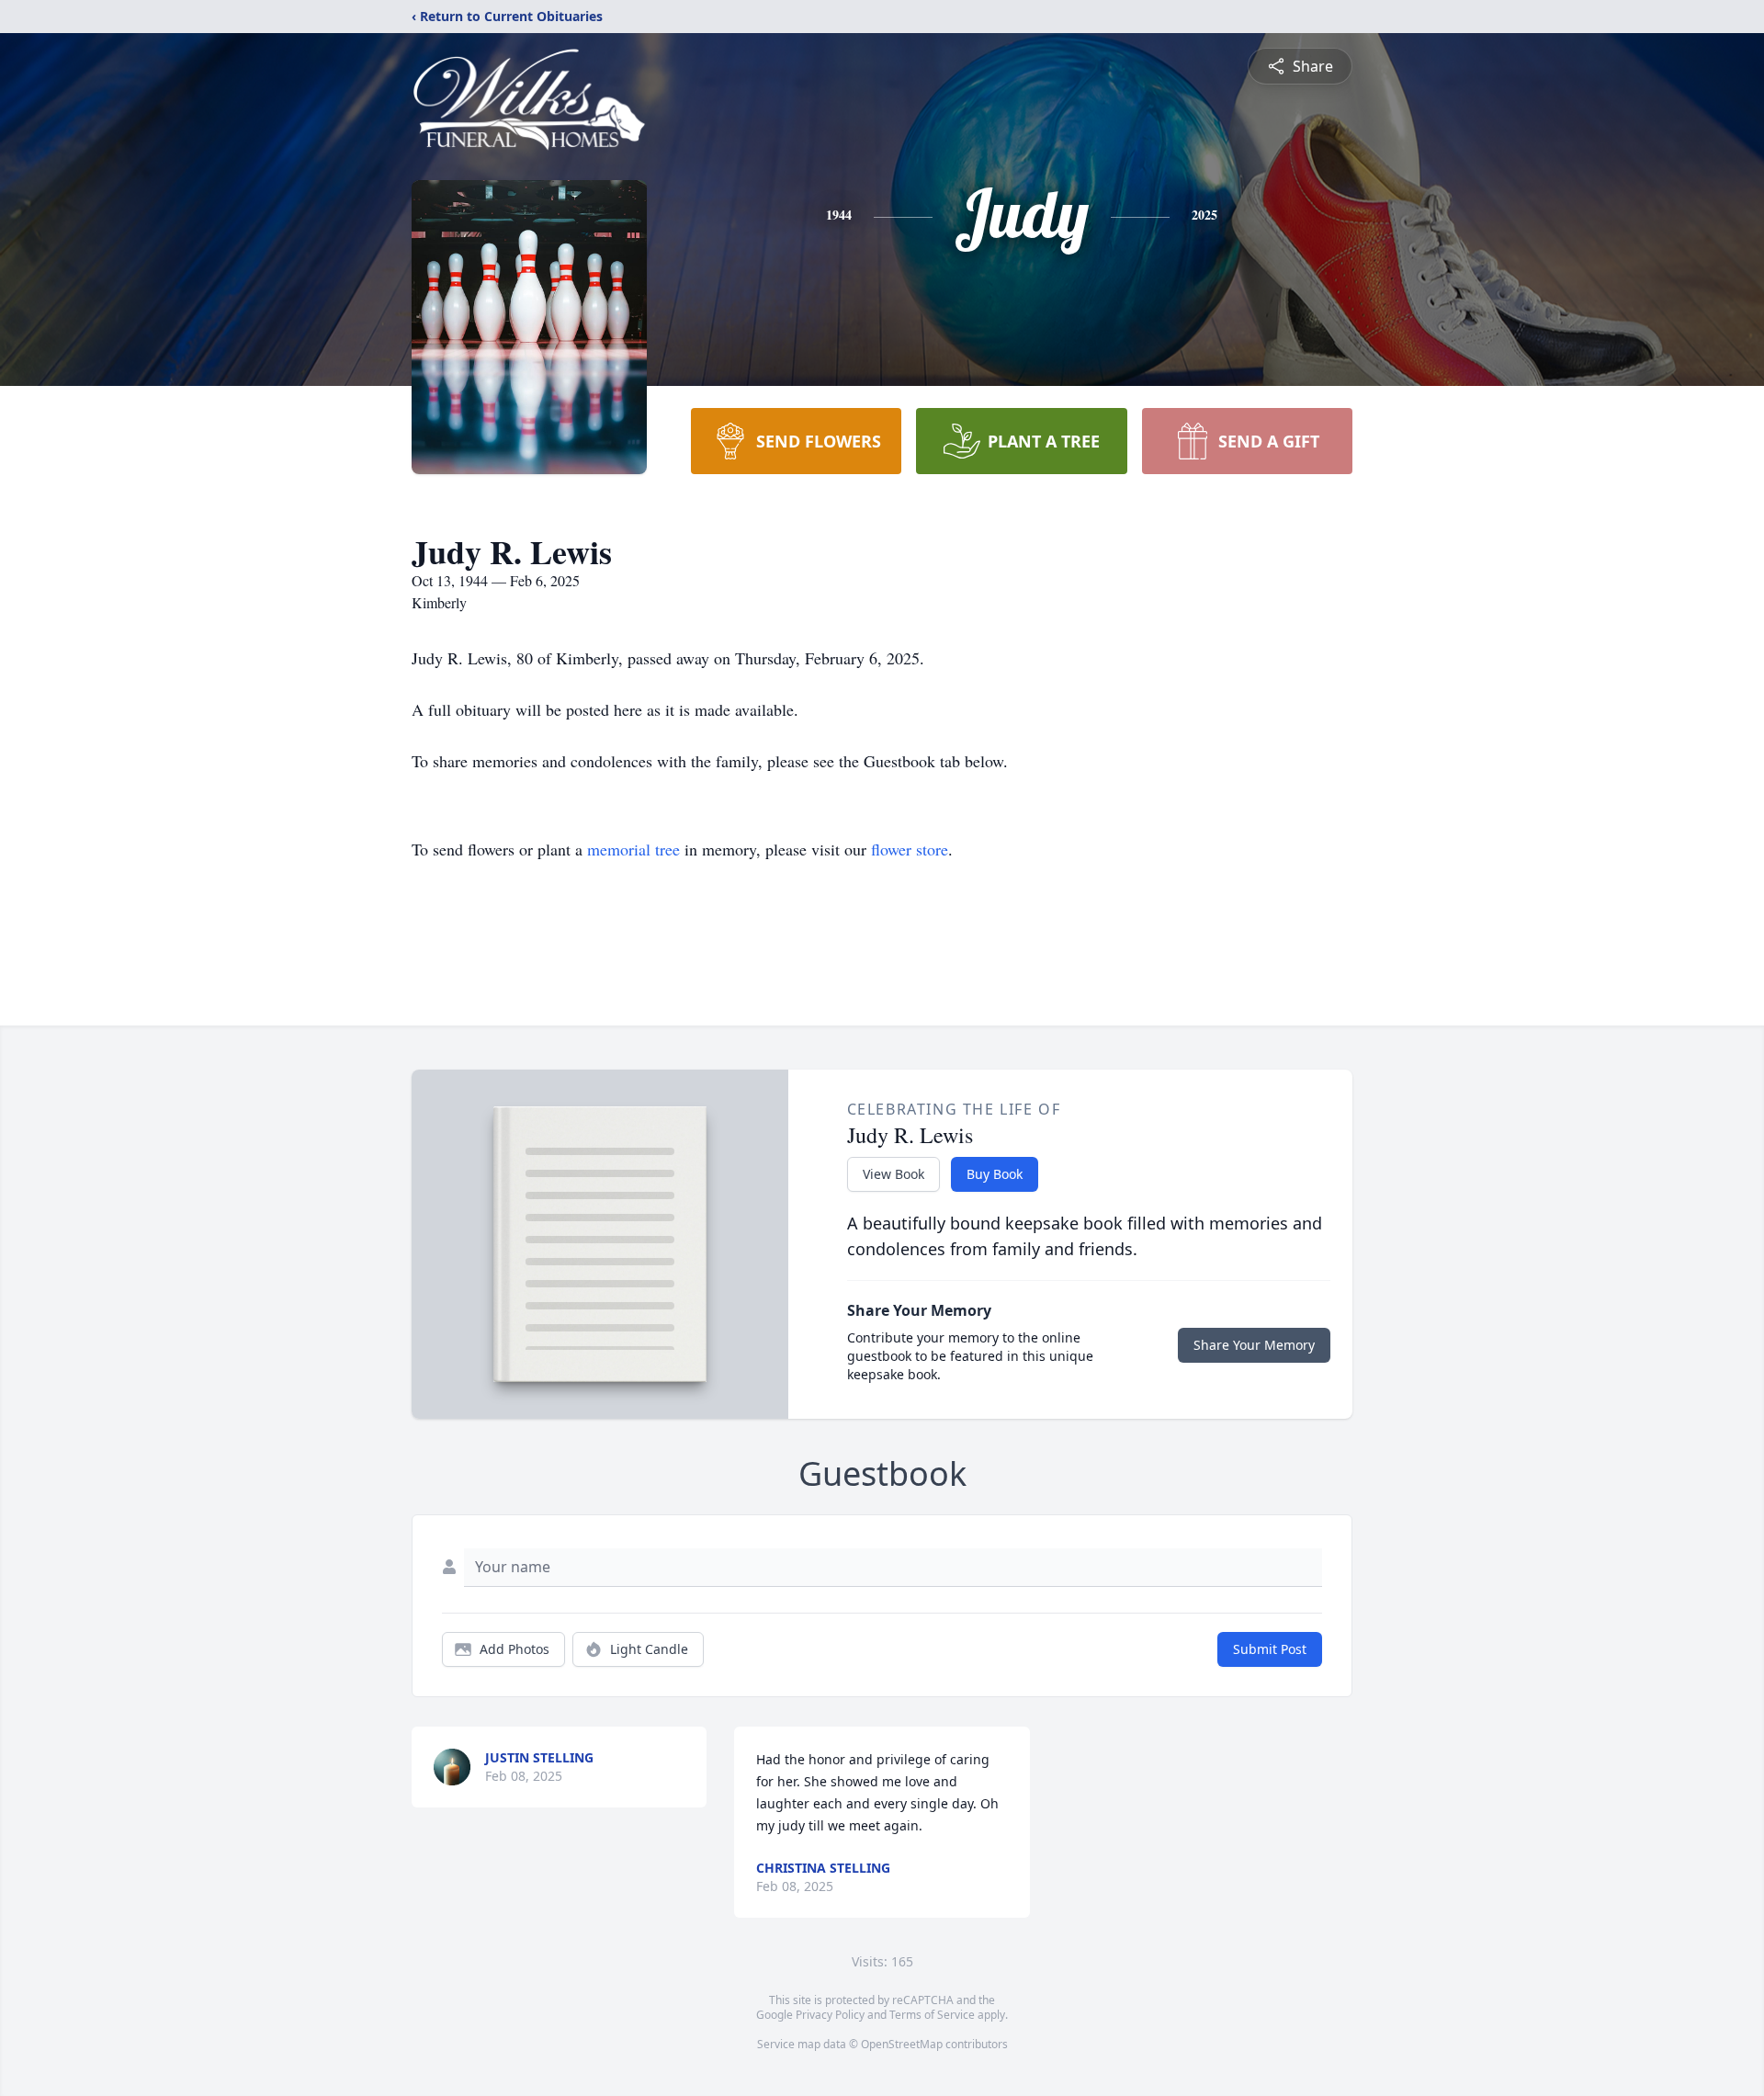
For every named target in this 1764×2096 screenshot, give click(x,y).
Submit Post (1270, 1649)
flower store (910, 849)
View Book (893, 1174)
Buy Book (995, 1174)
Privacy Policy (830, 2015)
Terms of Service (932, 2015)
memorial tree (633, 849)
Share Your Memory (1254, 1345)
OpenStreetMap (902, 2044)
